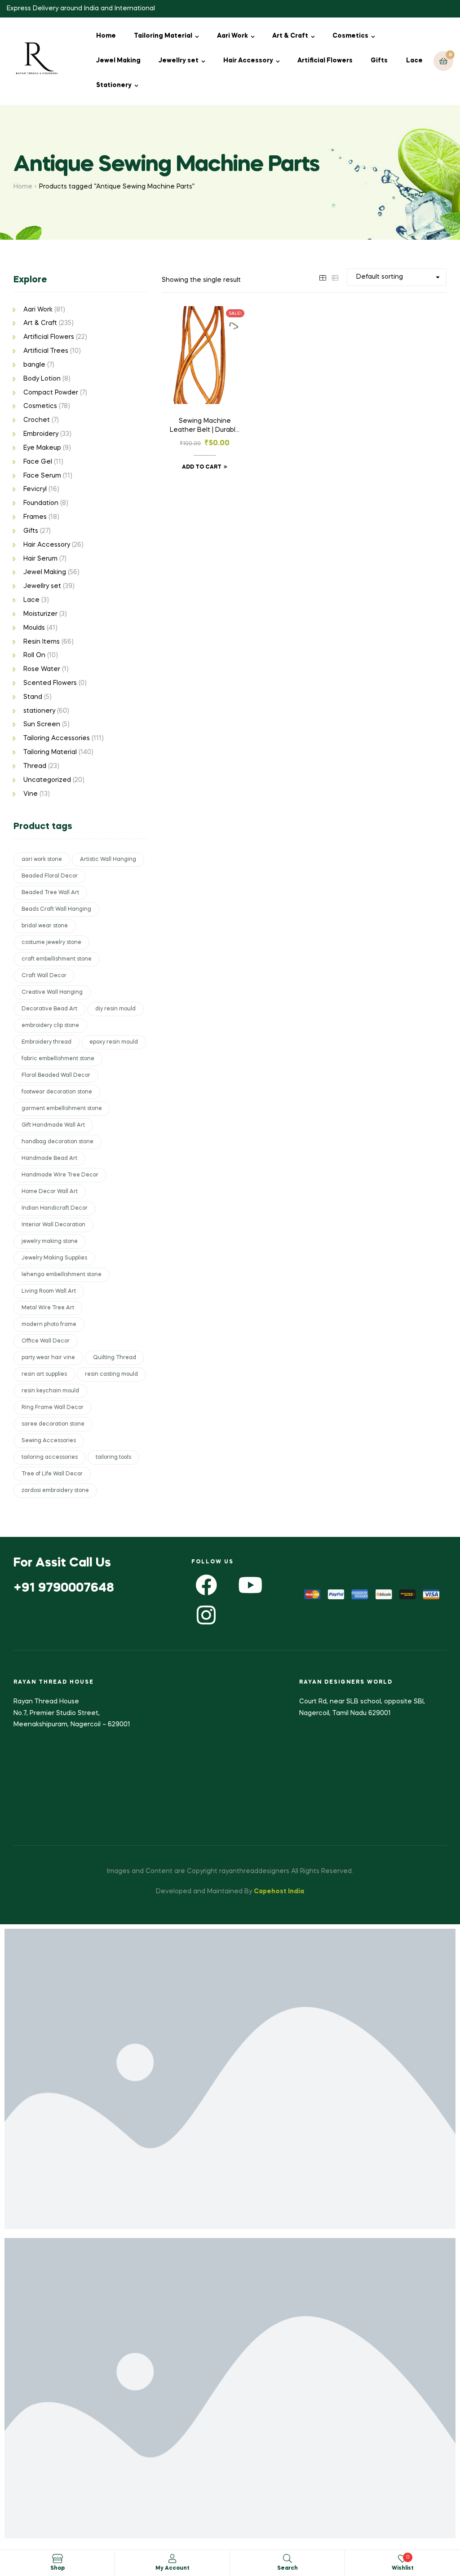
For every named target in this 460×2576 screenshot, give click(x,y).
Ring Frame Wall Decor (53, 1408)
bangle (34, 365)
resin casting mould (111, 1374)
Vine (31, 794)
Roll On (34, 655)
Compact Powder (51, 393)
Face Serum (42, 476)
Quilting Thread (115, 1358)
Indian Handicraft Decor (55, 1208)
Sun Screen (42, 724)
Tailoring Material (163, 36)
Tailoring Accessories (57, 738)
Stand (33, 697)
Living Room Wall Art (49, 1291)
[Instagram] (206, 1615)
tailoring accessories (50, 1457)
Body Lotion (42, 379)
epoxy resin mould (114, 1042)
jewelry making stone (50, 1242)
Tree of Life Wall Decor (52, 1474)
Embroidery (41, 434)
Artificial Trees (46, 351)
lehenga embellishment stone (62, 1275)
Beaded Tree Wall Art (50, 893)
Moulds (34, 628)
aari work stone (42, 860)
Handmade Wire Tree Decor (60, 1175)
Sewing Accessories (49, 1441)
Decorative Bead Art (49, 1009)
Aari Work (232, 36)
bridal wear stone (45, 926)
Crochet (37, 420)
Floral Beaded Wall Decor (56, 1075)
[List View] (335, 277)
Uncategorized (47, 780)
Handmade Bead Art (49, 1159)
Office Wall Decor (46, 1341)
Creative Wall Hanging (52, 992)
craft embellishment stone (57, 959)
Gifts (379, 61)
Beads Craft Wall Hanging (56, 909)
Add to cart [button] (202, 467)
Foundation (41, 503)
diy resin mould (115, 1009)
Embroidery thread (46, 1042)
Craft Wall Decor (44, 976)
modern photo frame (49, 1325)
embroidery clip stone (50, 1026)
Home (106, 36)
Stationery (114, 85)
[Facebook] (206, 1585)
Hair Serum (40, 559)
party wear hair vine (48, 1358)
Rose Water (42, 669)
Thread (35, 766)
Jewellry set (179, 61)
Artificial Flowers (325, 61)
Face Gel (38, 462)
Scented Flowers (50, 683)
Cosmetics (350, 36)
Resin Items (42, 642)
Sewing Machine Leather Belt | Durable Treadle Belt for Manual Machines (205, 426)
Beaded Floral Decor (50, 876)
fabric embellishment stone (58, 1059)
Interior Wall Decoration (53, 1225)
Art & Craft (290, 36)
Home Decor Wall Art (50, 1192)
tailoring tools (113, 1457)
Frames (35, 517)
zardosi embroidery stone (55, 1491)
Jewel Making (118, 61)
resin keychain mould (50, 1391)
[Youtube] (250, 1585)
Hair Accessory (248, 61)
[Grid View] (323, 277)
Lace (414, 61)
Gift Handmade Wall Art (53, 1125)
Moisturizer (40, 614)
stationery (39, 711)
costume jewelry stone (51, 943)
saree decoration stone (53, 1424)
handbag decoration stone (57, 1142)
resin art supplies (44, 1374)
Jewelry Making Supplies (54, 1258)
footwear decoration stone (57, 1092)
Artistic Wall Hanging (108, 860)
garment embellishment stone (62, 1109)
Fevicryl (35, 489)
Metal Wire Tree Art (48, 1308)
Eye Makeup (42, 448)
